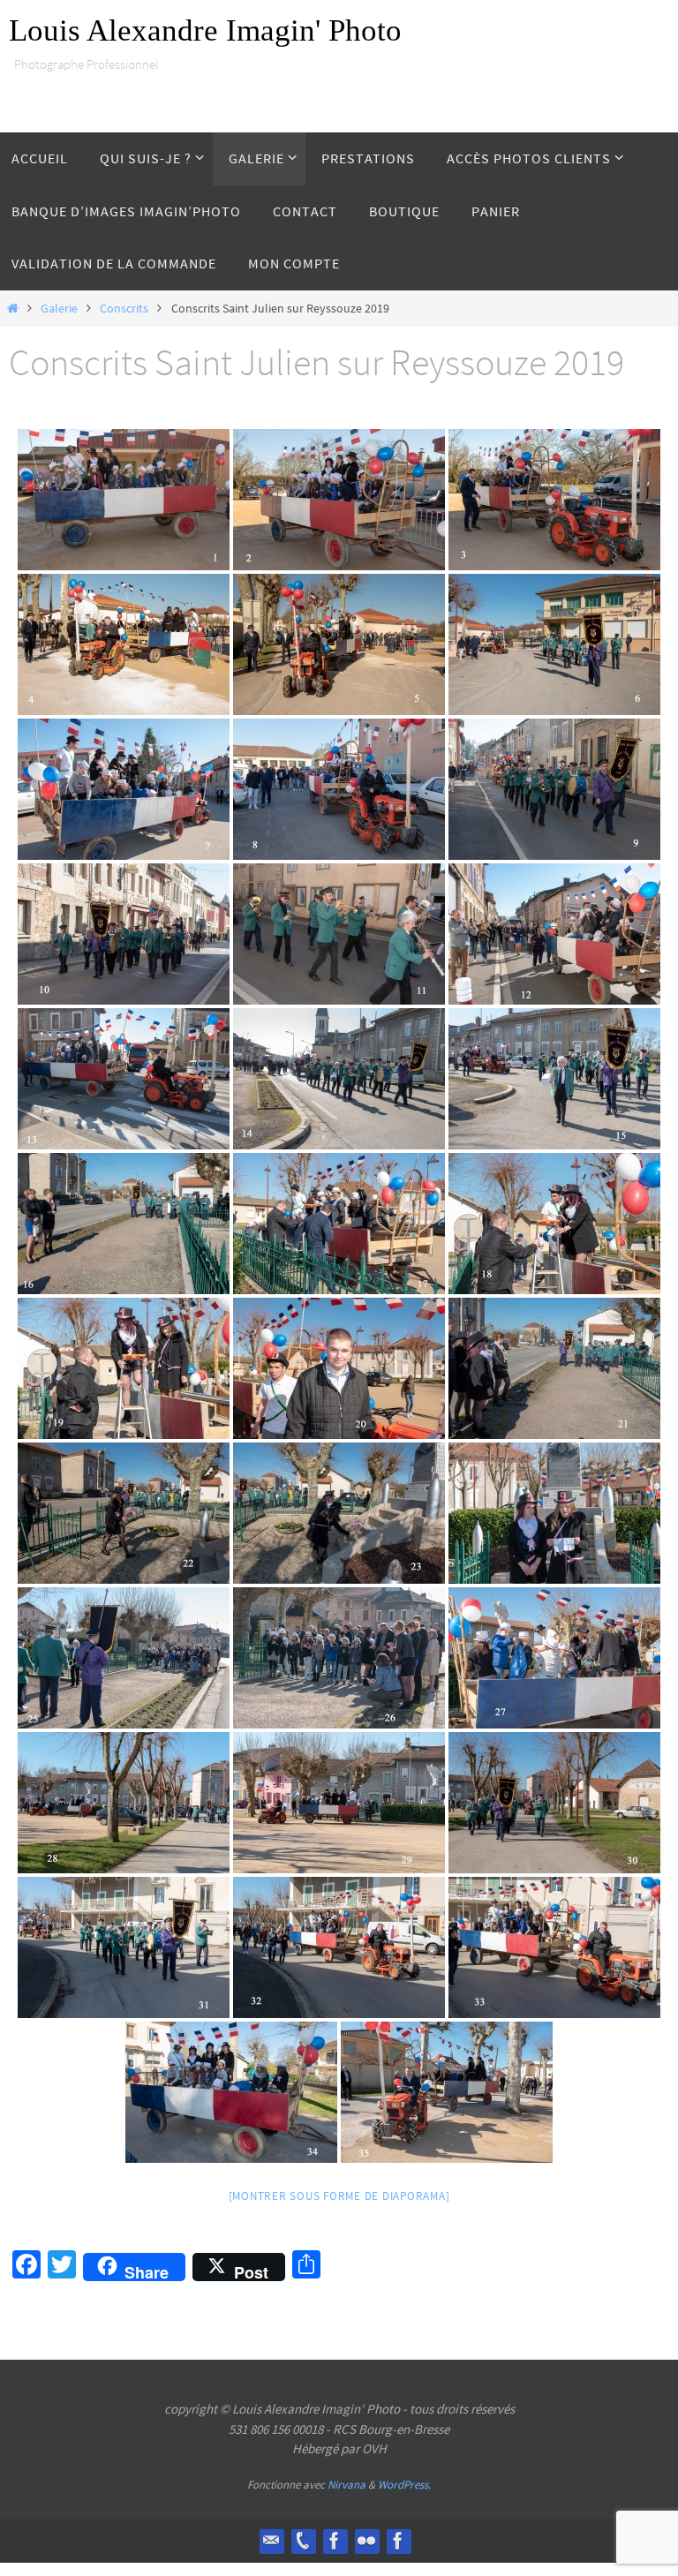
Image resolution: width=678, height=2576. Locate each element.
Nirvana (347, 2485)
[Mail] (271, 2541)
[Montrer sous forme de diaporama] (339, 2196)
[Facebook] (335, 2541)
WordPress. (404, 2485)
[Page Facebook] (398, 2541)
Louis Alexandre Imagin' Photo (205, 30)
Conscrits (124, 309)
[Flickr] (366, 2541)
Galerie (59, 309)
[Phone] (303, 2541)
